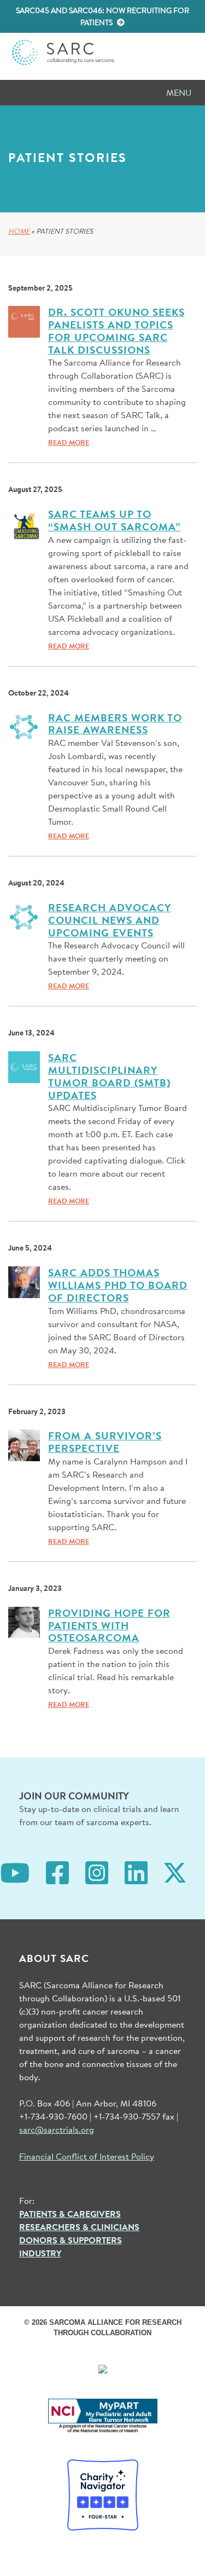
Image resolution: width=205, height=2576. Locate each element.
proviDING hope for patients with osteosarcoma (109, 1625)
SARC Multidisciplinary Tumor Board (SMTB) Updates (109, 1076)
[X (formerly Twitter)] (175, 1871)
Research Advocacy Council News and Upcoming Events (110, 920)
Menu (179, 92)
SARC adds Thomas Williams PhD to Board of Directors (118, 1285)
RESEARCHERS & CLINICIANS (79, 2227)
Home (19, 231)
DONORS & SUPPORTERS (71, 2240)
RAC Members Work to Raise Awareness (115, 724)
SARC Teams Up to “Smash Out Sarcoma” (115, 520)
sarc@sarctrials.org (57, 2129)
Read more (69, 442)
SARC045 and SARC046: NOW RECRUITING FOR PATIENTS (102, 16)
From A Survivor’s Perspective (105, 1442)
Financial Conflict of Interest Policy (87, 2156)
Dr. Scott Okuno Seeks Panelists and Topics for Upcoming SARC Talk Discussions (116, 331)
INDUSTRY (40, 2253)
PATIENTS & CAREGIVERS (70, 2214)
